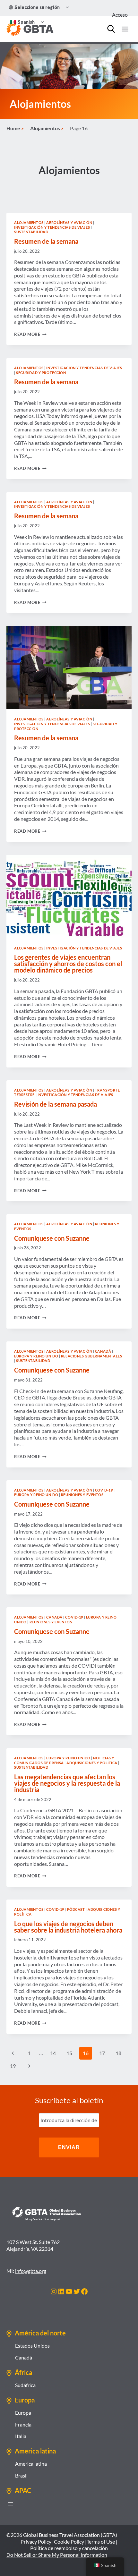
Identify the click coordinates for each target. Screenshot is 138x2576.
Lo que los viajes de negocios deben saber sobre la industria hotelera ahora (68, 1927)
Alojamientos (29, 222)
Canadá (103, 1351)
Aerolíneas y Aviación (69, 222)
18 (118, 2053)
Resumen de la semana (46, 241)
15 (69, 2053)
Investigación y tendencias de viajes (52, 227)
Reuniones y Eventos (82, 1495)
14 (53, 2053)
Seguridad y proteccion (41, 373)
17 (102, 2053)
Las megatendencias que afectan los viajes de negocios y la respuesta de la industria (67, 1783)
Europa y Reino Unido (36, 1356)
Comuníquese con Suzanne (52, 1238)
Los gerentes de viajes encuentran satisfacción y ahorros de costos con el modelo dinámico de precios (68, 964)
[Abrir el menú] (10, 2504)
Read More (30, 334)
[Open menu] (125, 29)
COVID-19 (104, 1490)
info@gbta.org (31, 2271)
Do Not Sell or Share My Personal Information (57, 2555)
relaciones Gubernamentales (92, 1356)
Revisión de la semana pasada (56, 1104)
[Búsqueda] (111, 29)
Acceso (120, 15)
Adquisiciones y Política (92, 1763)
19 (13, 2066)
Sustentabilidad (31, 232)
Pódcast (76, 1909)
